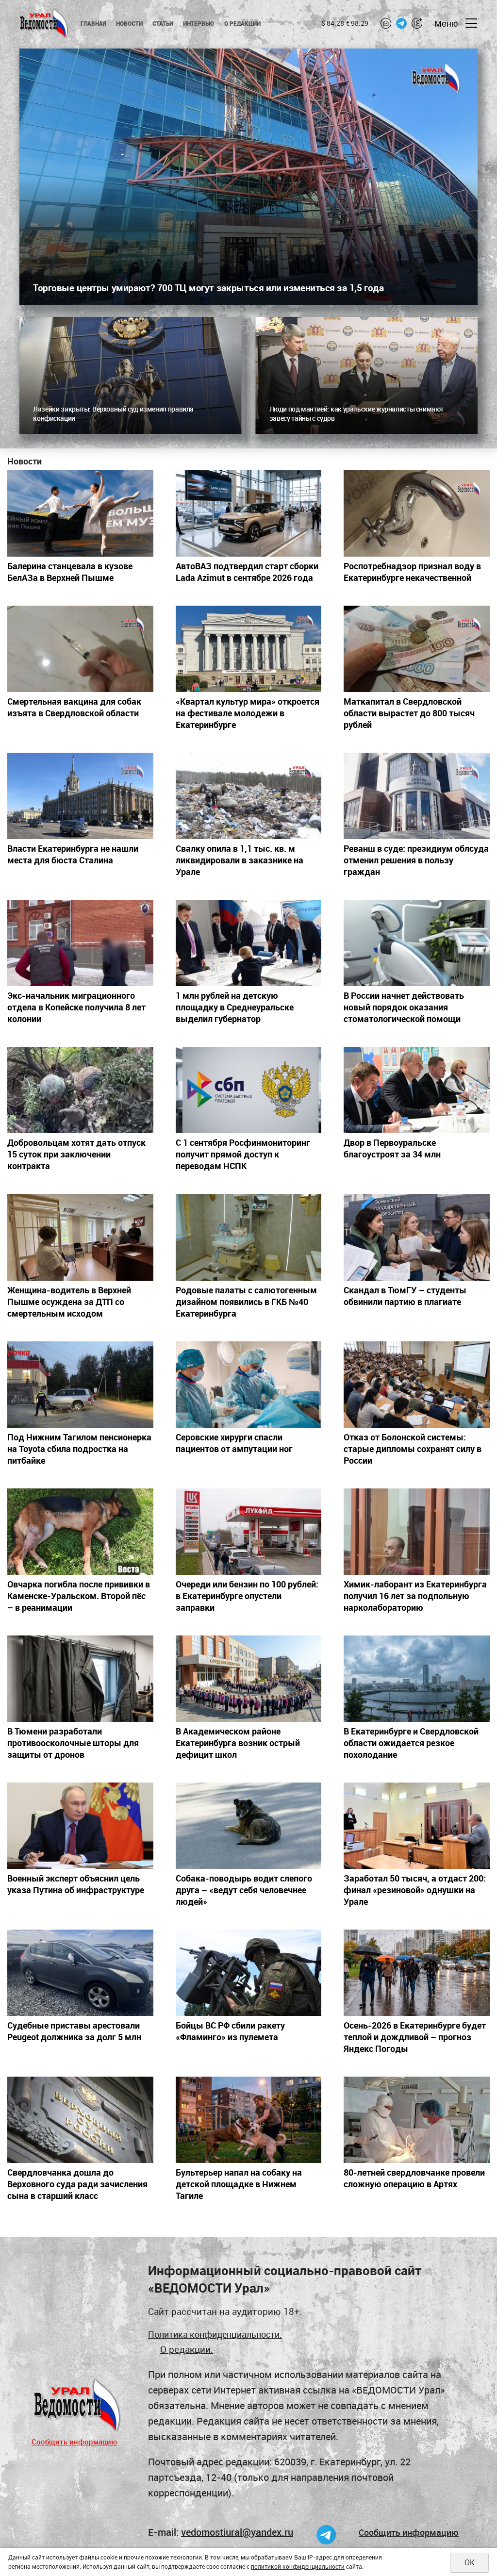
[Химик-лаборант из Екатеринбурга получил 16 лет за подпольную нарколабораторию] (417, 1532)
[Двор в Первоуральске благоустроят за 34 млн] (417, 1090)
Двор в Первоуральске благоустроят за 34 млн (392, 1148)
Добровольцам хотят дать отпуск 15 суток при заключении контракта (76, 1154)
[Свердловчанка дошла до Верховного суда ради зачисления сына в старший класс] (80, 2120)
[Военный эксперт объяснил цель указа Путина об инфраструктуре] (80, 1826)
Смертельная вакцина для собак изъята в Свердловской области (74, 707)
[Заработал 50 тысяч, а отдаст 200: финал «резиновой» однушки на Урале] (417, 1826)
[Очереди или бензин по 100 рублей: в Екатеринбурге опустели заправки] (249, 1532)
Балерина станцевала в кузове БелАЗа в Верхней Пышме (70, 572)
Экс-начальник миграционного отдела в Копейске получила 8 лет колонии (76, 1007)
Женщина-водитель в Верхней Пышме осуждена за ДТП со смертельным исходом (69, 1302)
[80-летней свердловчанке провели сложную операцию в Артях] (417, 2120)
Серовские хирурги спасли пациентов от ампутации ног (234, 1443)
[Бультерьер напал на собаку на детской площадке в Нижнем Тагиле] (249, 2120)
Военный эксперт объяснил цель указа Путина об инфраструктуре (76, 1884)
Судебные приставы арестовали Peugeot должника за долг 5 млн (74, 2031)
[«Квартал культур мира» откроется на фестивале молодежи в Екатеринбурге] (249, 649)
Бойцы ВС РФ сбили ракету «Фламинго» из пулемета (230, 2031)
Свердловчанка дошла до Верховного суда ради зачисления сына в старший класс (77, 2184)
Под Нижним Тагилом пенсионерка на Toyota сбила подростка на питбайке (79, 1449)
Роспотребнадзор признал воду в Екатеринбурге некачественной (412, 572)
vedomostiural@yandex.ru (237, 2532)
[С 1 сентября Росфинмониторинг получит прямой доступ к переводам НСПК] (249, 1090)
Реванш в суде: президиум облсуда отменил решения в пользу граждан (416, 860)
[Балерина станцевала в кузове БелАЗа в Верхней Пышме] (80, 513)
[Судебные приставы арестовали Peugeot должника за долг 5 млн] (80, 1973)
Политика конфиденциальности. (215, 2334)
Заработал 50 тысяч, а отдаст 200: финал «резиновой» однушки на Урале (415, 1890)
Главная (93, 23)
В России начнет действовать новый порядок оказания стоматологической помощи (404, 1007)
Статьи (163, 23)
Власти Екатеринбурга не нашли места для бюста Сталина (73, 854)
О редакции (242, 23)
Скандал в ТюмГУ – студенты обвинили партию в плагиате (405, 1296)
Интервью (199, 23)
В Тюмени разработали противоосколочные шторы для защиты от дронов (73, 1743)
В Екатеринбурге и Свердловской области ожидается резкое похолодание (411, 1743)
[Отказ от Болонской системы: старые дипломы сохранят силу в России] (417, 1385)
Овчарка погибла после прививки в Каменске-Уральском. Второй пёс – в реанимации (79, 1596)
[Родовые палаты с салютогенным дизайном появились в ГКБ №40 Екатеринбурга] (249, 1237)
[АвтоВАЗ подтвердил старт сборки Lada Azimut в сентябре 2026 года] (249, 513)
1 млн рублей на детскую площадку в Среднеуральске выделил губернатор (235, 1007)
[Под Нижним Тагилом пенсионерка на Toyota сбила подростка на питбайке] (80, 1385)
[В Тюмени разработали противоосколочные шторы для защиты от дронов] (80, 1679)
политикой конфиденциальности (298, 2566)
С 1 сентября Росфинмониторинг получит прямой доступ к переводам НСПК (243, 1154)
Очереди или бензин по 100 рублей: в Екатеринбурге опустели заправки (247, 1596)
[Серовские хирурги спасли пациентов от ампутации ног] (249, 1385)
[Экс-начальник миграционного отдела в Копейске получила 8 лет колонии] (80, 943)
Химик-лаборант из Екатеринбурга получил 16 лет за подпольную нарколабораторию (415, 1596)
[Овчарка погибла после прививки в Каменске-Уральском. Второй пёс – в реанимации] (80, 1532)
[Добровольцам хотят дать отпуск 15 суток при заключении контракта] (80, 1090)
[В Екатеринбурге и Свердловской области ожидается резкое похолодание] (417, 1679)
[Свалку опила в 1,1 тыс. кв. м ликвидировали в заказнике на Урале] (249, 796)
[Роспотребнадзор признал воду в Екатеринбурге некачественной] (417, 513)
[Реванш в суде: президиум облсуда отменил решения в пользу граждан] (417, 796)
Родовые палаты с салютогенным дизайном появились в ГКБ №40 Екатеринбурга (246, 1302)
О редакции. (187, 2349)
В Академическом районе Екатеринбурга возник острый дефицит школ (238, 1743)
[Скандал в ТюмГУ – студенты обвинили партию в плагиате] (417, 1237)
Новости (129, 23)
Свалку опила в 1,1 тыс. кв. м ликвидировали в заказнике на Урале (240, 860)
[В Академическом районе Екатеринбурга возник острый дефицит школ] (249, 1679)
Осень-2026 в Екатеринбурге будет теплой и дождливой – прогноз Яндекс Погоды (415, 2037)
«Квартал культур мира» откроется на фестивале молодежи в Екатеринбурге (248, 713)
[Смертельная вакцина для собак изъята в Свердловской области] (80, 649)
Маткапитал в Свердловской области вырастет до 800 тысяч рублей (409, 713)
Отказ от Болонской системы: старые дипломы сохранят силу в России (413, 1449)
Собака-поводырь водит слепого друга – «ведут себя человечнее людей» (244, 1890)
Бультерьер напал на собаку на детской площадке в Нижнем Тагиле (239, 2184)
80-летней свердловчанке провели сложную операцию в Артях (414, 2178)
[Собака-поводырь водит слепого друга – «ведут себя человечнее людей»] (249, 1826)
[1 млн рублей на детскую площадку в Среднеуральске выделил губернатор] (249, 943)
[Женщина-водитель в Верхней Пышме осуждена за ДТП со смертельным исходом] (80, 1237)
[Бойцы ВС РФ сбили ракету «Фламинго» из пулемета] (249, 1973)
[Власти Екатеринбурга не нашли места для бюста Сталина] (80, 796)
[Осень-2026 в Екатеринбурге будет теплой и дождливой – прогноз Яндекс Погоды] (417, 1973)
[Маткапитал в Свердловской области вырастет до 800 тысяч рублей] (417, 649)
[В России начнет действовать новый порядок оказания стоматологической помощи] (417, 943)
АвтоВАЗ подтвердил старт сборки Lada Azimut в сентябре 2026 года (247, 572)
